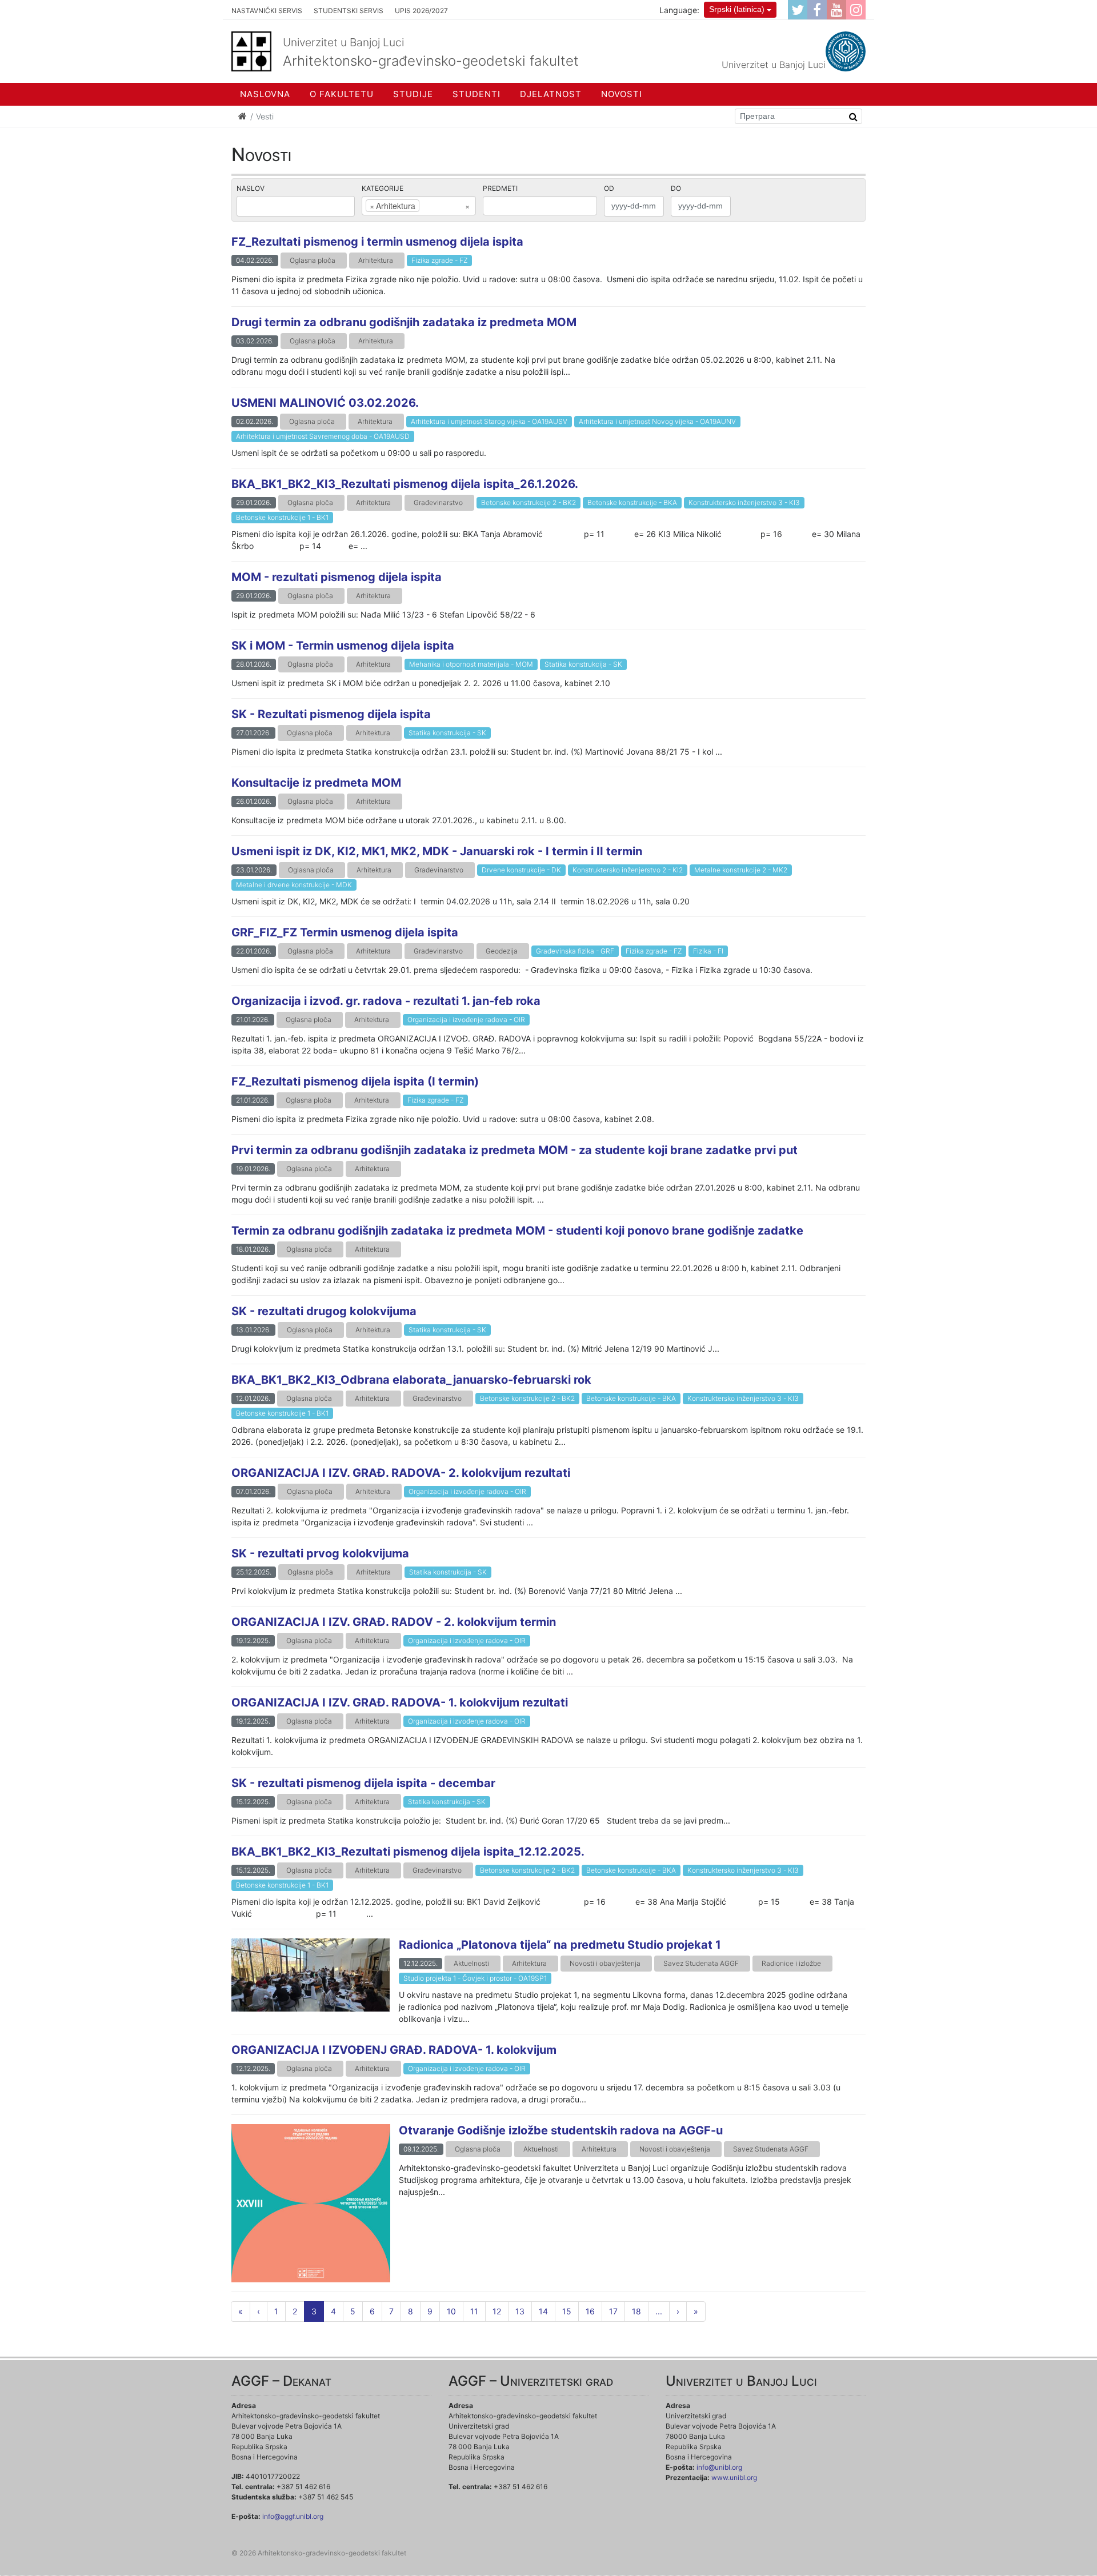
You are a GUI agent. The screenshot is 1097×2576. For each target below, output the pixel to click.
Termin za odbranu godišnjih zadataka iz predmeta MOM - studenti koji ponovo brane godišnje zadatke (517, 1231)
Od (609, 188)
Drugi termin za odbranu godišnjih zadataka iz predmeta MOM (404, 322)
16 (590, 2311)
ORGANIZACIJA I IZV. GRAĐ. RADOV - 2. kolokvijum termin (394, 1622)
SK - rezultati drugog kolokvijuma (324, 1311)
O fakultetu (342, 94)
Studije (413, 94)
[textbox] (439, 206)
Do (676, 188)
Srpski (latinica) (737, 9)
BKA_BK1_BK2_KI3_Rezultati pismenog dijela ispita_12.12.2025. (408, 1852)
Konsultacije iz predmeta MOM (316, 783)
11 (474, 2311)
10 (451, 2311)
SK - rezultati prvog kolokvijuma (320, 1553)
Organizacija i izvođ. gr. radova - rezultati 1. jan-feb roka (386, 1001)
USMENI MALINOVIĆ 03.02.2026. (325, 403)
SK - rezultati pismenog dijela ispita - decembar (363, 1783)
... (659, 2311)
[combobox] (419, 206)
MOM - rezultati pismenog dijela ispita (337, 577)
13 (520, 2311)
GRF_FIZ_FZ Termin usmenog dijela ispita (345, 932)
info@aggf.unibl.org (293, 2516)
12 (497, 2311)
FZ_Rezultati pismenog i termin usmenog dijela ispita (377, 242)
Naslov (251, 188)
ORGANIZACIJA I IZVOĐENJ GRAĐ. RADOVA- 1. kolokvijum (394, 2050)
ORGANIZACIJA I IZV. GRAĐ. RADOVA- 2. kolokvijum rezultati (401, 1473)
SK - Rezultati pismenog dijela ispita (331, 714)
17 (613, 2311)
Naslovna (265, 94)
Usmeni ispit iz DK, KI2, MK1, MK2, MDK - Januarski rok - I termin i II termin (437, 851)
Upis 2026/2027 (421, 11)
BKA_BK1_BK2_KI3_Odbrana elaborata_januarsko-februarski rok (411, 1380)
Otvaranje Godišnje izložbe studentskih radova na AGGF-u (561, 2130)
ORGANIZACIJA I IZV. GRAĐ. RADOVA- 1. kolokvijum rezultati (400, 1702)
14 (543, 2311)
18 (636, 2311)
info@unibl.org (719, 2467)
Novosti (622, 94)
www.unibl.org (734, 2477)
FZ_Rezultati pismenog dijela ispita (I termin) (355, 1081)
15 (567, 2311)
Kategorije (383, 188)
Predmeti (500, 188)
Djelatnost (551, 94)
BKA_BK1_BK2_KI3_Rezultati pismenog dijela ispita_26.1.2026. (405, 484)
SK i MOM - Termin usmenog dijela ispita (343, 646)
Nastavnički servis (267, 11)
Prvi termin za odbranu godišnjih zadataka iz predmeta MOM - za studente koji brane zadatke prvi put (515, 1150)
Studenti (477, 94)
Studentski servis (349, 11)
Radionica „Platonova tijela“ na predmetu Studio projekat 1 (560, 1945)
